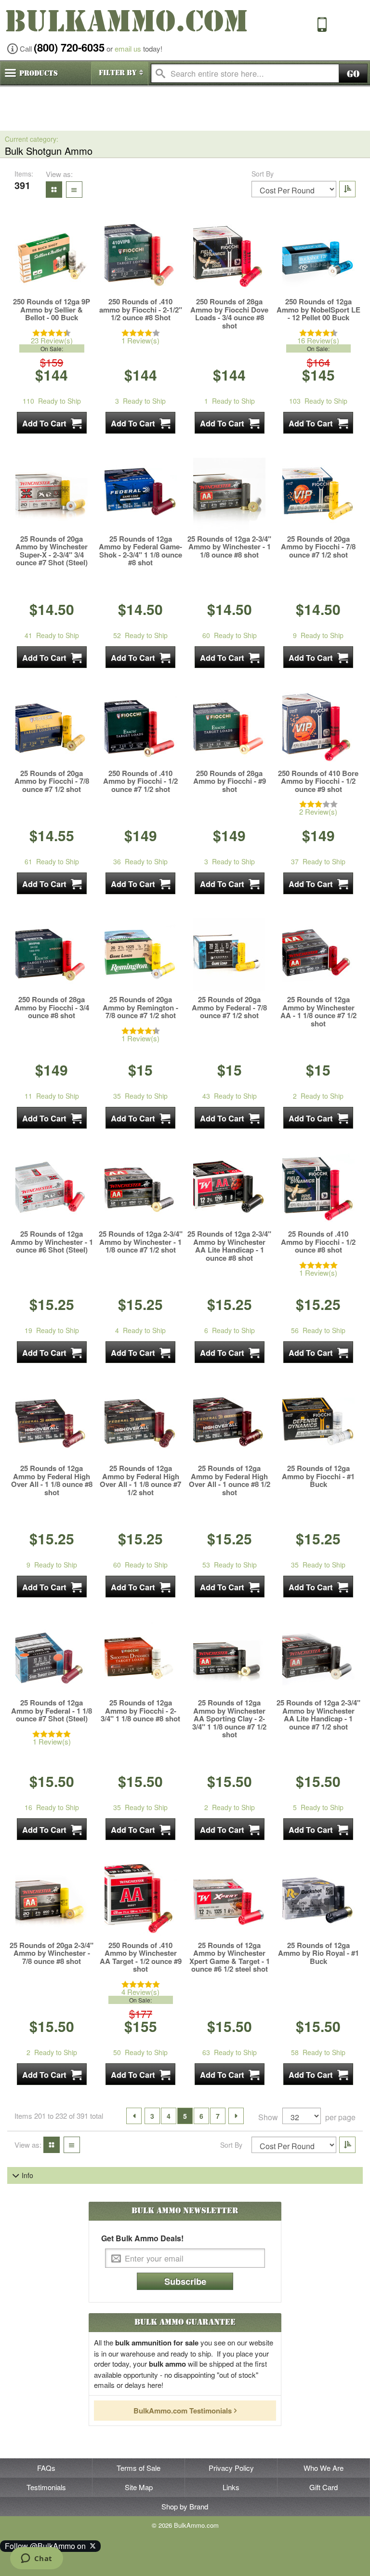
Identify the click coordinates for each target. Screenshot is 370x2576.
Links (231, 2487)
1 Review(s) (140, 340)
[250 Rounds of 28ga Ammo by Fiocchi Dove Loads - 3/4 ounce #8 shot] (229, 257)
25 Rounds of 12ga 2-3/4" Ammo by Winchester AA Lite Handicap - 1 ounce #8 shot (229, 1246)
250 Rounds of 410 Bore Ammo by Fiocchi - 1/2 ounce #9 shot (318, 781)
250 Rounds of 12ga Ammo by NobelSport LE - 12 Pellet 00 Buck (318, 310)
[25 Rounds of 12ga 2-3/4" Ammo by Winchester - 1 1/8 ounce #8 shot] (229, 494)
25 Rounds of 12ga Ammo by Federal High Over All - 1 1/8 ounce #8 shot (52, 1480)
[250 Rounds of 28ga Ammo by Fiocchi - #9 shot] (229, 728)
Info (27, 2175)
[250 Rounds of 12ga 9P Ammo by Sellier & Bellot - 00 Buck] (52, 257)
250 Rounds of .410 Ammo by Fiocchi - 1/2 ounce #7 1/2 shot (140, 781)
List (72, 189)
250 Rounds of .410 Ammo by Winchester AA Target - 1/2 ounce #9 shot (141, 1957)
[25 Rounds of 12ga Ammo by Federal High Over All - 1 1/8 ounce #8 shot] (52, 1423)
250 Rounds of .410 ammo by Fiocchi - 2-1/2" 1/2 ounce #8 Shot (141, 310)
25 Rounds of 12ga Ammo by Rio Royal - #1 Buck (318, 1953)
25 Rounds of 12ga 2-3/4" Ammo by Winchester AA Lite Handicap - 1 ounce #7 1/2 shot (318, 1715)
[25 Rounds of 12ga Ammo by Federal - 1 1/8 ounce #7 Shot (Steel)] (52, 1658)
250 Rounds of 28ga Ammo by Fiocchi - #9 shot (230, 781)
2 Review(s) (318, 811)
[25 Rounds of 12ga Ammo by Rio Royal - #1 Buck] (318, 1900)
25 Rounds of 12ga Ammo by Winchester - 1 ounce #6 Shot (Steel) (52, 1242)
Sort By (263, 174)
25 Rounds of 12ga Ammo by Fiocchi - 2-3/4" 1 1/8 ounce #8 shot (140, 1711)
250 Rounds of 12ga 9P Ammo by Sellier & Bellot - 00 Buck (52, 310)
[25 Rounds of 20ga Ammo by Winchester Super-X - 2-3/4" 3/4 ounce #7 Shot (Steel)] (52, 494)
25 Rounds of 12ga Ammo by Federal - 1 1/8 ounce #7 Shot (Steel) (52, 1711)
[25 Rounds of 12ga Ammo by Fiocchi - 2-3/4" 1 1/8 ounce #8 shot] (141, 1658)
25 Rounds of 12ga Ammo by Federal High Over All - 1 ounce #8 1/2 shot (230, 1480)
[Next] (236, 2116)
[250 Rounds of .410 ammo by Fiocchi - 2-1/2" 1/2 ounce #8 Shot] (141, 257)
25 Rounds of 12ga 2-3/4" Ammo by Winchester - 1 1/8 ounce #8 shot (229, 547)
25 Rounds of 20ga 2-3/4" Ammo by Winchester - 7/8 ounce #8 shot (52, 1953)
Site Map (139, 2487)
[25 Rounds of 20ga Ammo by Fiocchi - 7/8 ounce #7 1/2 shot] (318, 494)
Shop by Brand (185, 2506)
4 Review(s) (140, 1992)
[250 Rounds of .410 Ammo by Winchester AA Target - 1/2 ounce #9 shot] (141, 1900)
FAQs (46, 2468)
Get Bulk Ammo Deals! (142, 2238)
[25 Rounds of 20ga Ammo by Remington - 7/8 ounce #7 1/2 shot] (141, 954)
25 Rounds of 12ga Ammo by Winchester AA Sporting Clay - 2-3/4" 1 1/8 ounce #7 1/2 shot (229, 1719)
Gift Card (324, 2487)
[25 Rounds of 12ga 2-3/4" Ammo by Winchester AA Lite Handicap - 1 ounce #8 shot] (229, 1189)
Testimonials (46, 2487)
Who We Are (324, 2468)
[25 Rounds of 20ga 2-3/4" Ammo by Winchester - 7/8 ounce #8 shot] (52, 1900)
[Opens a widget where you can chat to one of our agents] (36, 2559)
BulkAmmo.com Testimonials (183, 2411)
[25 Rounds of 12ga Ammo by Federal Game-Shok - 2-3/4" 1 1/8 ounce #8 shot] (141, 494)
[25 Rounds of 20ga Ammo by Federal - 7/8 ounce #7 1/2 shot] (229, 954)
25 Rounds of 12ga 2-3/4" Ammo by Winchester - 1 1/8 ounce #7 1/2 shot (141, 1242)
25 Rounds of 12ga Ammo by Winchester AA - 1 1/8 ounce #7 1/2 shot (318, 1011)
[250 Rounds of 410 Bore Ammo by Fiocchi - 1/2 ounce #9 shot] (318, 728)
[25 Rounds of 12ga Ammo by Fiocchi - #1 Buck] (318, 1423)
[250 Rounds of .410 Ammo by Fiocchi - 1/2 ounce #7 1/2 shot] (141, 728)
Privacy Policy (231, 2468)
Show (268, 2117)
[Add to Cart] (52, 423)
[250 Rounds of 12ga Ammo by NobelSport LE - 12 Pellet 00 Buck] (318, 257)
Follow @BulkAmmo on (47, 2546)
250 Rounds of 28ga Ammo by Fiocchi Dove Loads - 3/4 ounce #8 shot (229, 313)
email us (128, 48)
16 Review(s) (318, 340)
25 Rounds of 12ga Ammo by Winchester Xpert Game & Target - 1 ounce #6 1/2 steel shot (230, 1957)
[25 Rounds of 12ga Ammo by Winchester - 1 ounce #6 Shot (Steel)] (52, 1189)
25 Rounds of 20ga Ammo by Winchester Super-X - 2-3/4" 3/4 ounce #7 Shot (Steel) (52, 551)
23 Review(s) (52, 340)
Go (353, 74)
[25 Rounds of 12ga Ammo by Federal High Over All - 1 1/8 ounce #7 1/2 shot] (141, 1423)
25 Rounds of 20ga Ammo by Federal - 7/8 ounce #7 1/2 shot (229, 1008)
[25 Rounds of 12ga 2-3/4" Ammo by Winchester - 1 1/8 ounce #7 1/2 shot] (141, 1189)
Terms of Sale (139, 2468)
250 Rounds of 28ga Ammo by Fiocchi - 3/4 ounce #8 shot (52, 1008)
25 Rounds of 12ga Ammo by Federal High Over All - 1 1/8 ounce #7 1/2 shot (140, 1480)
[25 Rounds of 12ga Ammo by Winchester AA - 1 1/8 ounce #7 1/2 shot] (318, 954)
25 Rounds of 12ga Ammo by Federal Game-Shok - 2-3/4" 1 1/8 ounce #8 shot (140, 551)
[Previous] (134, 2116)
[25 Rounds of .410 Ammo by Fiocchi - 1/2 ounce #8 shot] (318, 1189)
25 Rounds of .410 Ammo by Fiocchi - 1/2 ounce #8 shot (318, 1242)
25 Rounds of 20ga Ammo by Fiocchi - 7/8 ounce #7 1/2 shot (318, 547)
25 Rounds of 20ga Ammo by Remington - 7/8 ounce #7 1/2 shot (140, 1008)
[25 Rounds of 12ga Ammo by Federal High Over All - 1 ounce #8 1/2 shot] (229, 1423)
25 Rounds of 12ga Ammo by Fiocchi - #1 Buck (318, 1476)
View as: (59, 174)
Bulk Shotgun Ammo (49, 151)
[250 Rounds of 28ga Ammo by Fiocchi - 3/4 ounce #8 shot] (52, 954)
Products (39, 73)
